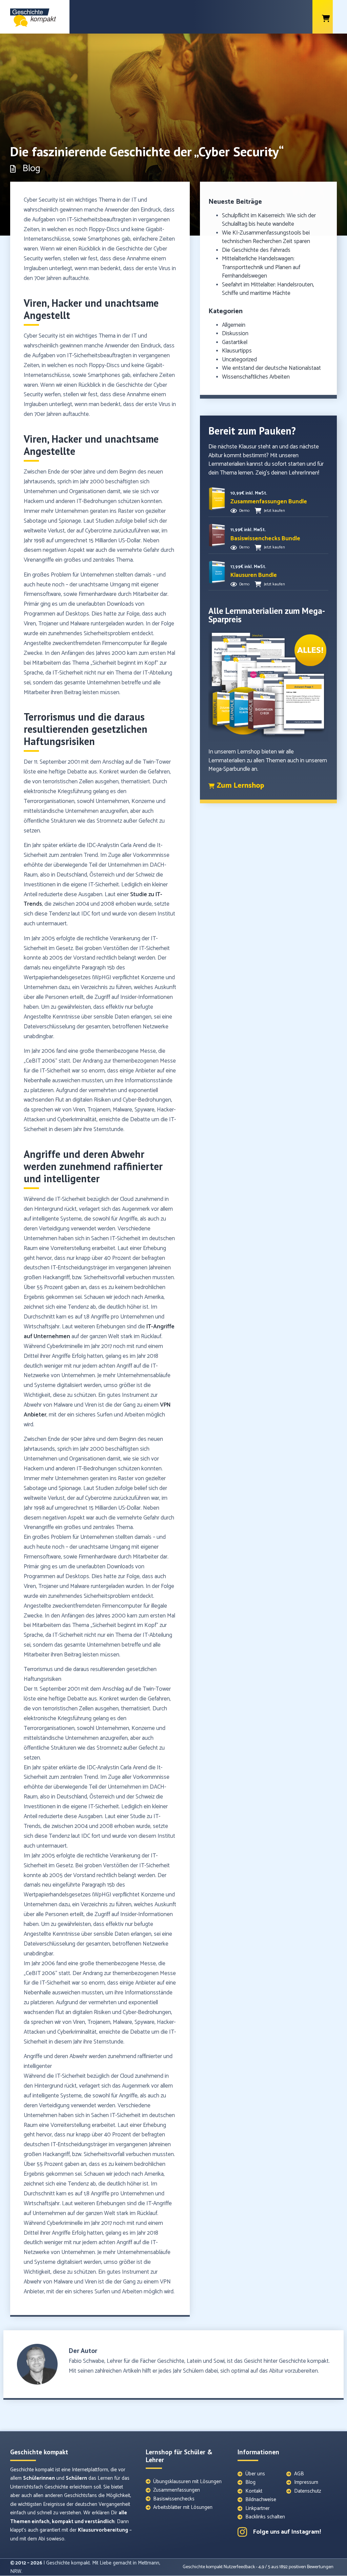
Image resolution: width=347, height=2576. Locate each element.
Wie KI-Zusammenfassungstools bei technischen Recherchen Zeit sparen (266, 237)
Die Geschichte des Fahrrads (256, 250)
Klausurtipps (237, 351)
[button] (269, 502)
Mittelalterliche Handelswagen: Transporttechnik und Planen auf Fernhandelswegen (261, 267)
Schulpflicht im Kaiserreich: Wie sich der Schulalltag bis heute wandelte (269, 220)
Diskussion (235, 334)
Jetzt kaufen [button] (274, 511)
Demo (244, 511)
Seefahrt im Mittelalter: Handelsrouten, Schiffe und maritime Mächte (268, 289)
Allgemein (234, 325)
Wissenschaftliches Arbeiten (256, 377)
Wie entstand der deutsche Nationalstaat (271, 368)
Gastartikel (235, 342)
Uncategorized (239, 360)
